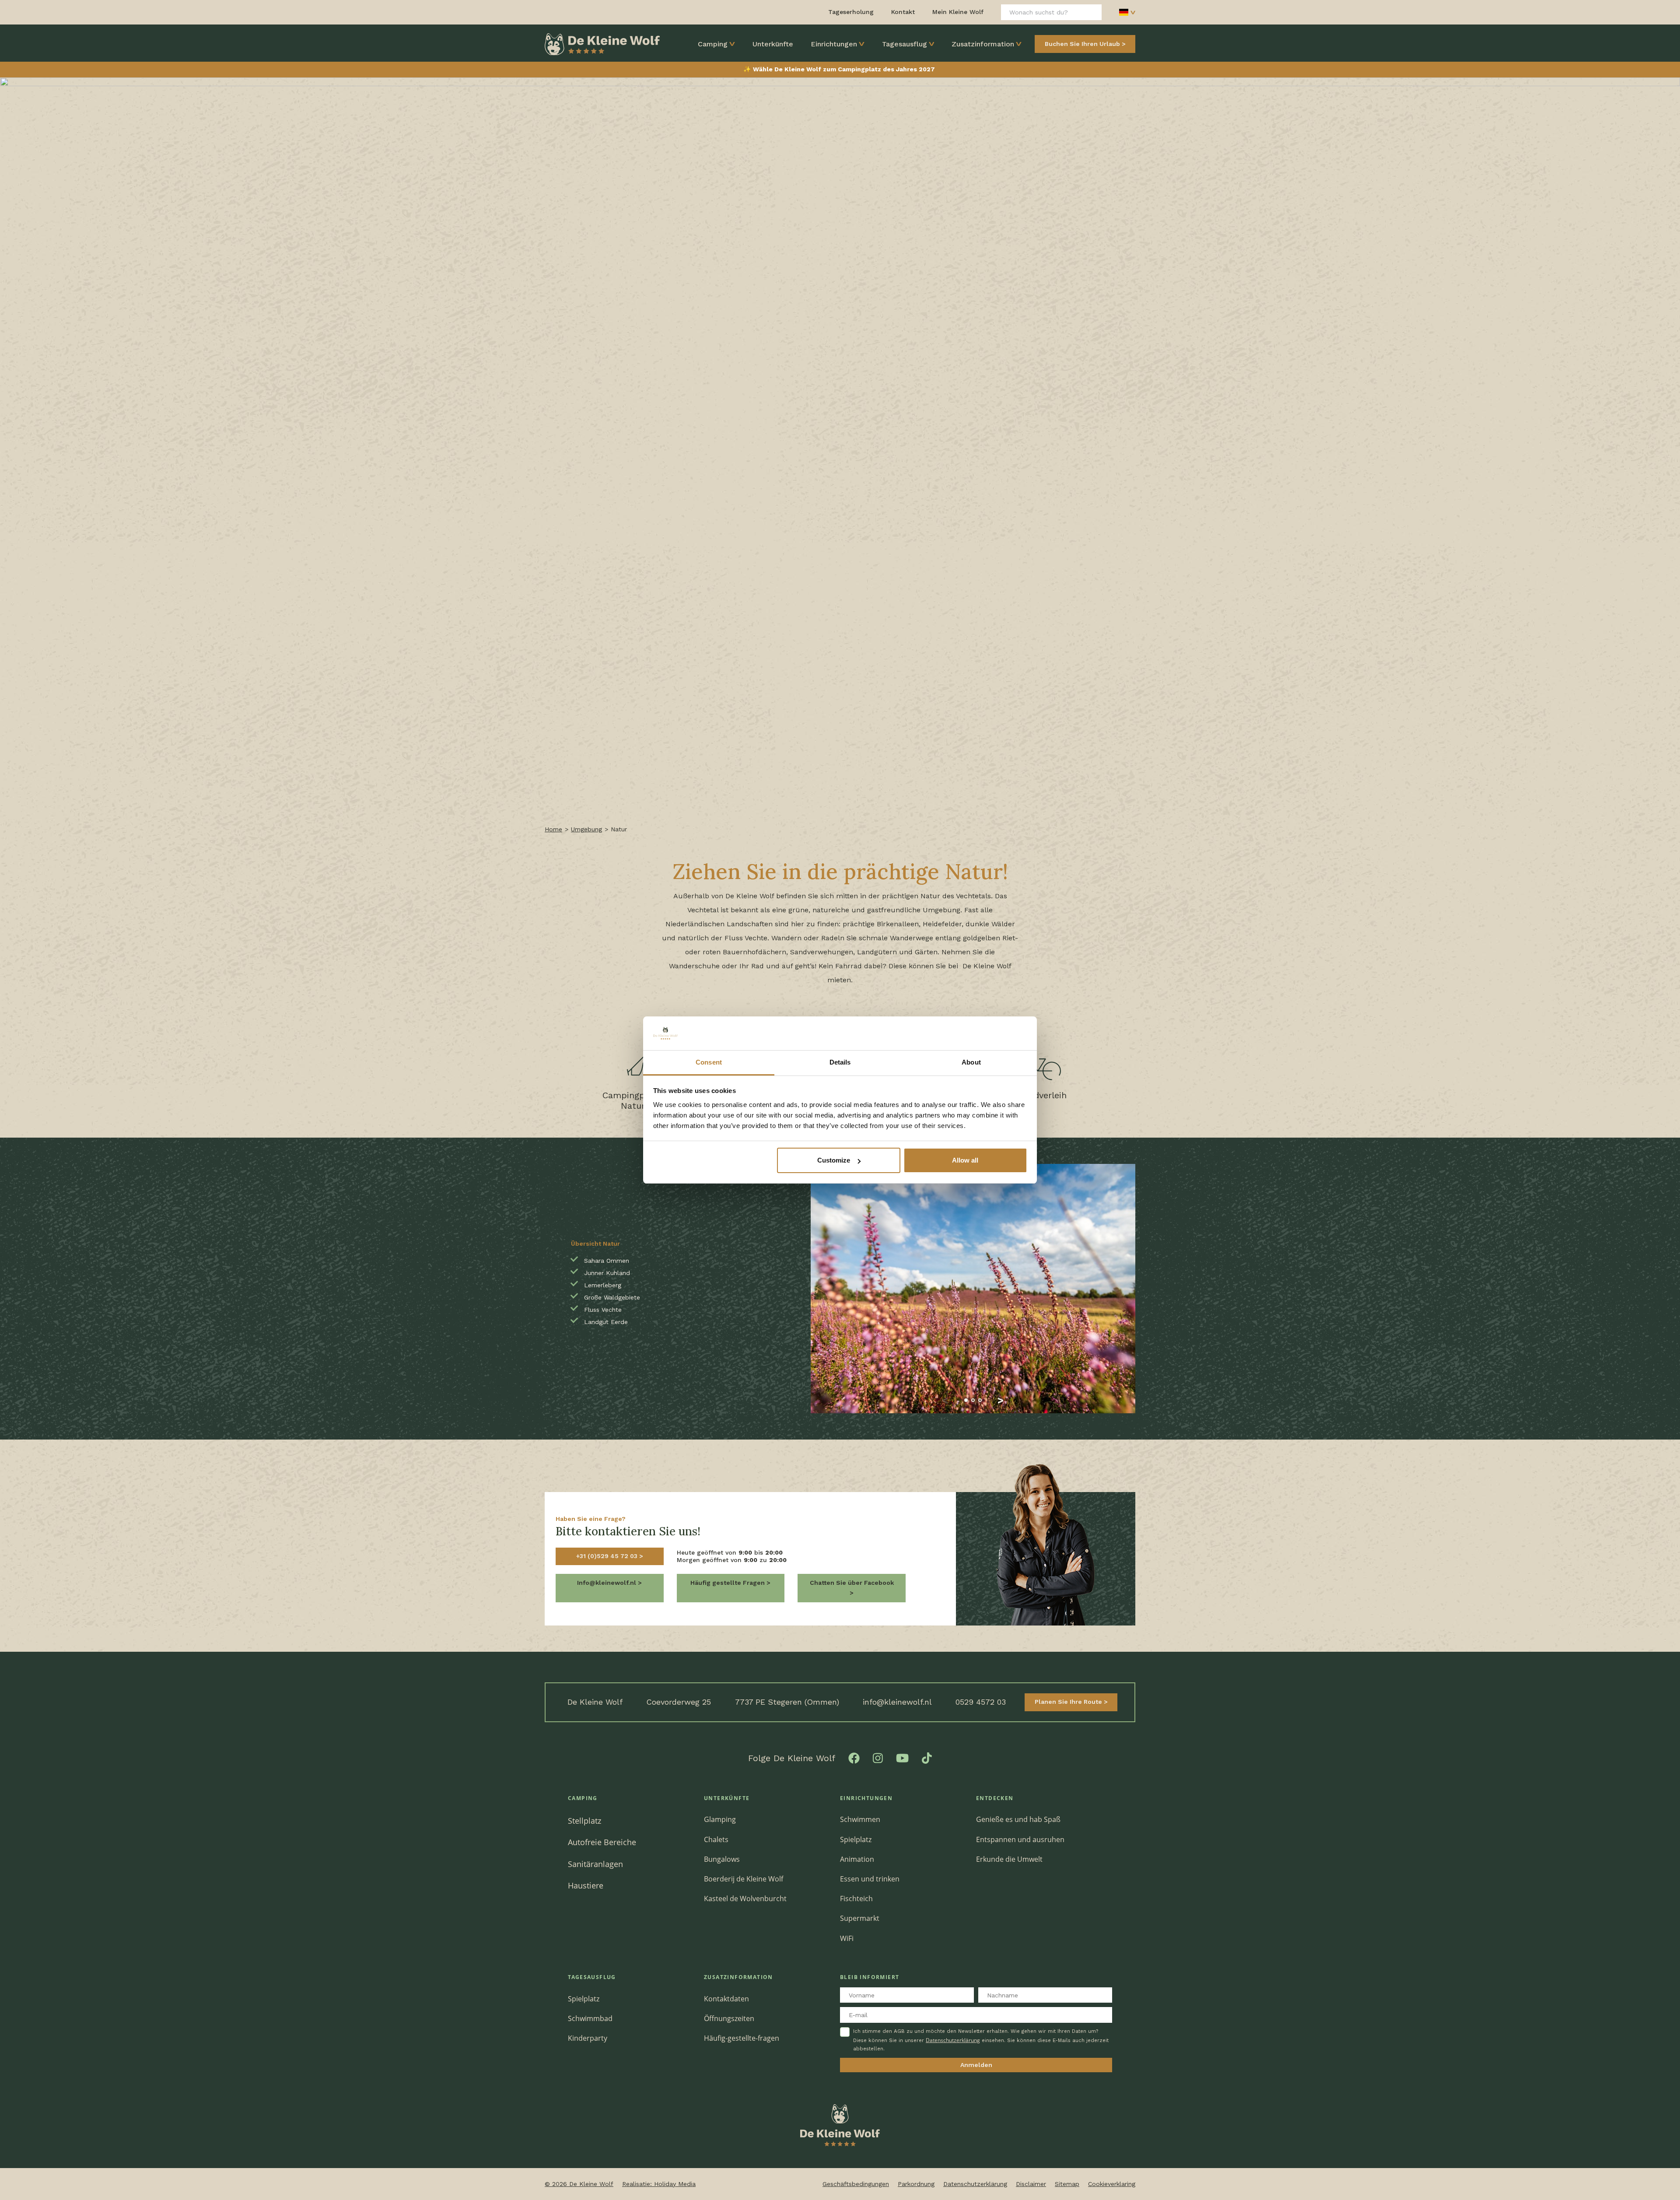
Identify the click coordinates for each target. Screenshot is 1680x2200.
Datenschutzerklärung (953, 2040)
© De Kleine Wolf (579, 2184)
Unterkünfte (773, 44)
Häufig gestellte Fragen (728, 1583)
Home (553, 829)
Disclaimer (1031, 2184)
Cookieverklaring (1112, 2184)
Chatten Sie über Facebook (852, 1583)
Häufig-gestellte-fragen (742, 2038)
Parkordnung (916, 2184)
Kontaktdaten (726, 1999)
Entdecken (995, 1798)
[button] (945, 1400)
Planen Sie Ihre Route (1069, 1702)
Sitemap (1067, 2184)
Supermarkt (860, 1918)
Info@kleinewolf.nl (607, 1583)
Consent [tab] (709, 1062)
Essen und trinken (870, 1879)
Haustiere (586, 1885)
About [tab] (971, 1062)
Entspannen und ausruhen (1020, 1839)
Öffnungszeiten (729, 2018)
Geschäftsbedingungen (856, 2184)
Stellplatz (584, 1820)
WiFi (847, 1938)
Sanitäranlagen (595, 1864)
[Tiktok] (927, 1757)
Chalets (716, 1839)
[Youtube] (902, 1757)
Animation (857, 1859)
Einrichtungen (834, 44)
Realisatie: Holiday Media (659, 2184)
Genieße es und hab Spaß (1018, 1819)
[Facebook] (854, 1757)
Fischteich (856, 1899)
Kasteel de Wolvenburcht (745, 1899)
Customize (834, 1160)
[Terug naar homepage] (602, 43)
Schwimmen (860, 1819)
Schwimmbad (590, 2018)
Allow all (965, 1160)
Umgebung (586, 829)
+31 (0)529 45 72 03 (608, 1556)
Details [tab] (840, 1062)
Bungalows (722, 1859)
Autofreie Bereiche (602, 1842)
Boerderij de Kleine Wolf (744, 1879)
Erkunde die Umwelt (1009, 1859)
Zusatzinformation (983, 44)
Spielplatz (856, 1839)
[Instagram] (878, 1757)
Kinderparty (588, 2038)
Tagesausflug (905, 44)
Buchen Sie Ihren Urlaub (1082, 44)
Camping (713, 44)
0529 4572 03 (981, 1702)
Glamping (720, 1819)
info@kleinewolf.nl (897, 1702)
